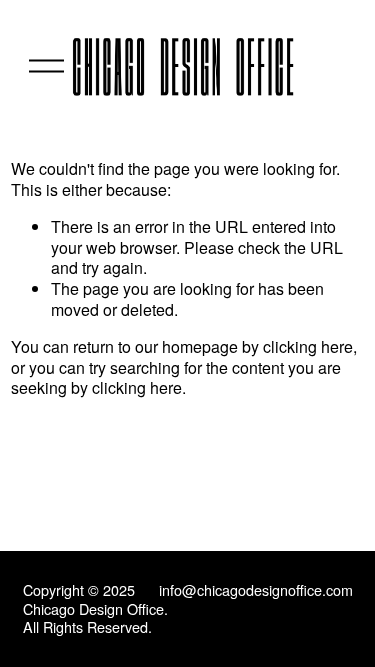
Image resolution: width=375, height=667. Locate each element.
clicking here (308, 346)
